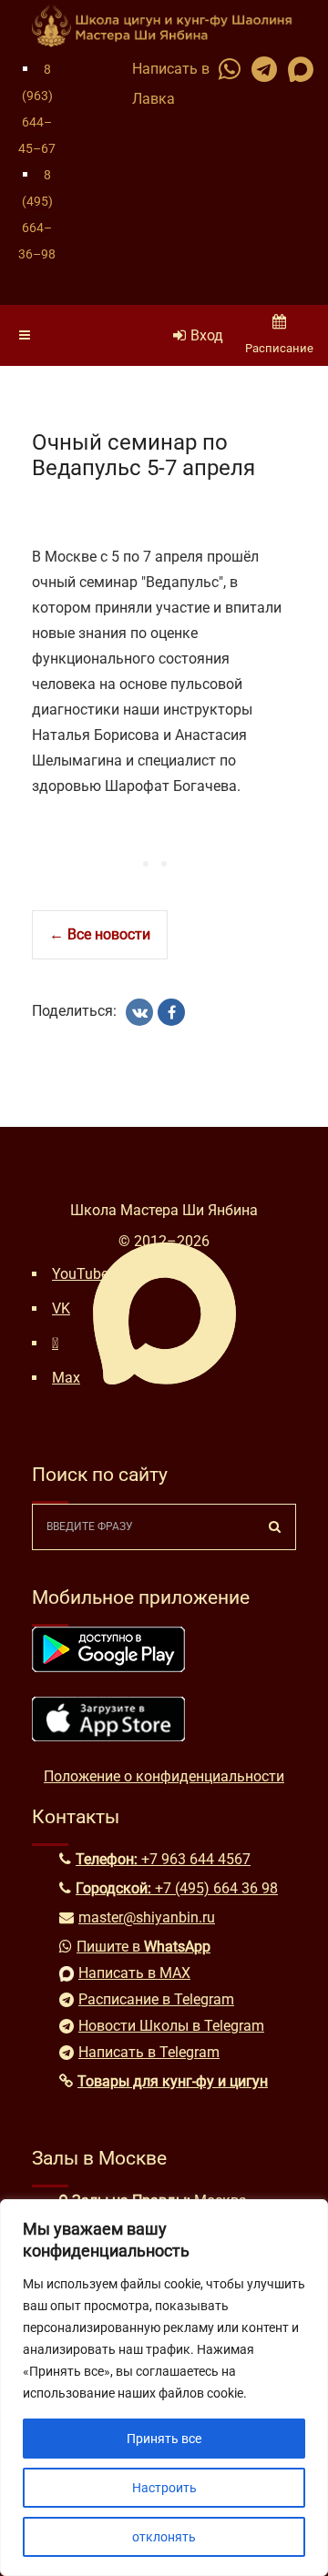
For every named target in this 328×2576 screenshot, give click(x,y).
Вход (207, 335)
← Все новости (100, 934)
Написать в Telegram (149, 2052)
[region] (164, 2388)
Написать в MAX (134, 1973)
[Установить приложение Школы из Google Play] (108, 1667)
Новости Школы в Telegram (171, 2026)
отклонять (164, 2537)
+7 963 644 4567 (196, 1859)
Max (66, 1378)
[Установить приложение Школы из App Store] (108, 1736)
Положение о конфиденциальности (164, 1776)
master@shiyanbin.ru (147, 1917)
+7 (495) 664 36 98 (216, 1888)
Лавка (154, 99)
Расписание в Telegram (156, 1999)
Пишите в (143, 1947)
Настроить (164, 2488)
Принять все (164, 2439)
